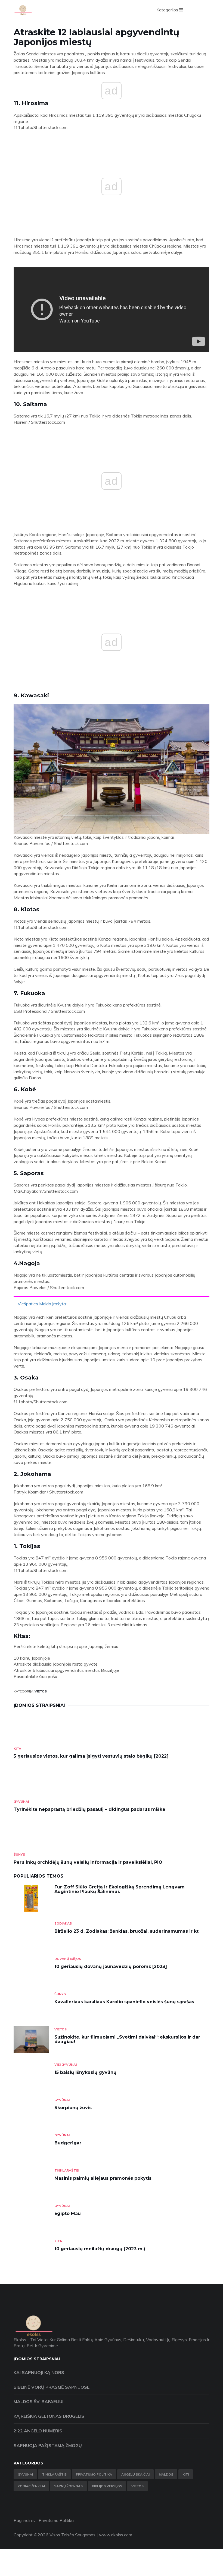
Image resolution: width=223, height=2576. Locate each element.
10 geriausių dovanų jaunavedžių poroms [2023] (111, 1966)
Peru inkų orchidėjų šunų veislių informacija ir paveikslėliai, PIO (88, 1862)
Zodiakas (63, 1923)
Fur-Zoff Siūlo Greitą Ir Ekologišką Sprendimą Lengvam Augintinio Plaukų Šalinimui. (120, 1889)
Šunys (19, 1854)
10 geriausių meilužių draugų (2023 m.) (100, 2249)
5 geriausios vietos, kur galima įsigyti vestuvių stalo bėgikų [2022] (91, 1756)
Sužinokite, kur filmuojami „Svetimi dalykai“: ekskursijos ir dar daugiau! (127, 2039)
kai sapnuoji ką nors (39, 2372)
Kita (17, 1749)
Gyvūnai (21, 1801)
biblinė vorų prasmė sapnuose (52, 2387)
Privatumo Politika (94, 2474)
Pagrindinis (24, 2520)
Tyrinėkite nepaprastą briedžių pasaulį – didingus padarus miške (89, 1809)
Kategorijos (168, 10)
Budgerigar (68, 2143)
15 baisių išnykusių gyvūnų (85, 2072)
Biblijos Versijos (107, 2486)
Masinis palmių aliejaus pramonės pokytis (103, 2178)
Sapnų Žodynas (68, 2486)
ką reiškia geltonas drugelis (49, 2416)
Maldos (166, 2474)
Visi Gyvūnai (66, 2064)
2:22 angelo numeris (38, 2431)
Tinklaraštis (67, 2170)
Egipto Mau (68, 2213)
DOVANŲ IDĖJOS (68, 1959)
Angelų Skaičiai (135, 2474)
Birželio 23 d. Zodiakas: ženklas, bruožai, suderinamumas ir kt (126, 1931)
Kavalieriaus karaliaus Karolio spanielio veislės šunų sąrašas (124, 2002)
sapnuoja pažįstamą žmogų (48, 2445)
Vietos (41, 1691)
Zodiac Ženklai (31, 2486)
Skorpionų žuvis (73, 2108)
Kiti (186, 2474)
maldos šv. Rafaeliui (38, 2401)
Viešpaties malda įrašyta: (42, 1304)
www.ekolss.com (116, 2535)
